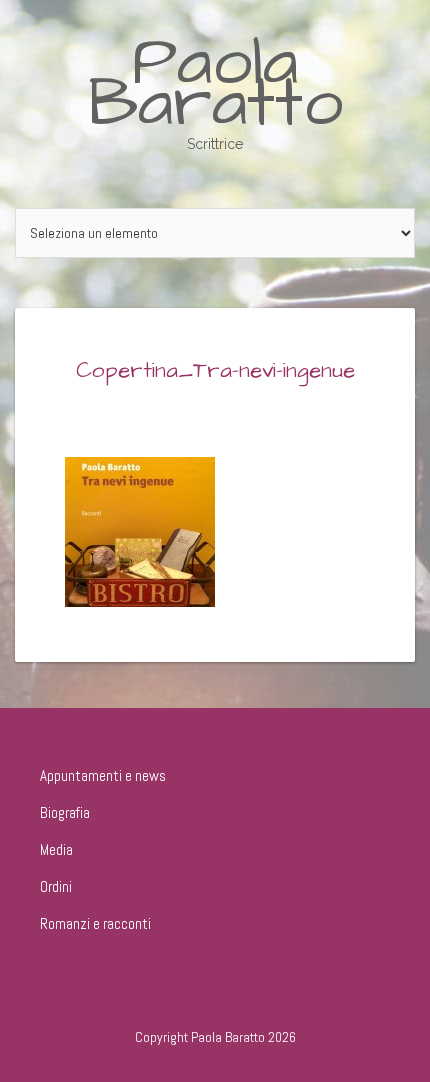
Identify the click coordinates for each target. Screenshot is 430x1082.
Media (56, 849)
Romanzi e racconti (95, 923)
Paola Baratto (215, 83)
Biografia (65, 812)
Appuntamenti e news (103, 775)
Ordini (56, 886)
